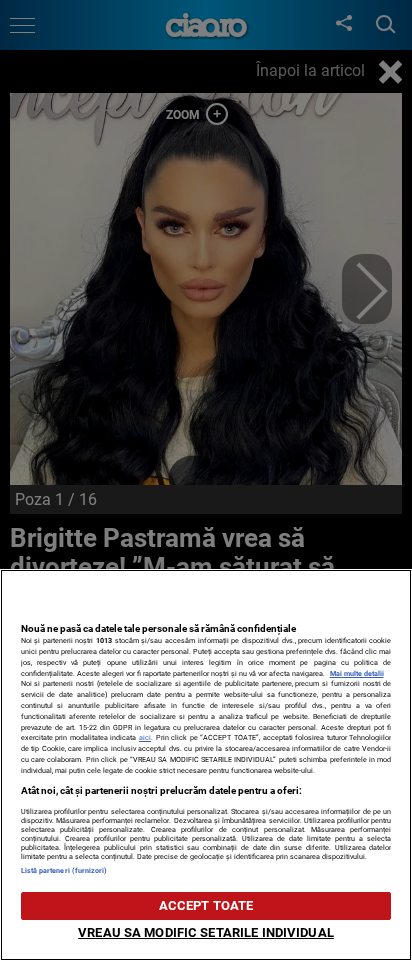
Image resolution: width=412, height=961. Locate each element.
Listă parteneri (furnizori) (64, 870)
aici (145, 737)
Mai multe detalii (357, 673)
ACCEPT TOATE (206, 905)
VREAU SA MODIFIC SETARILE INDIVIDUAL (206, 932)
